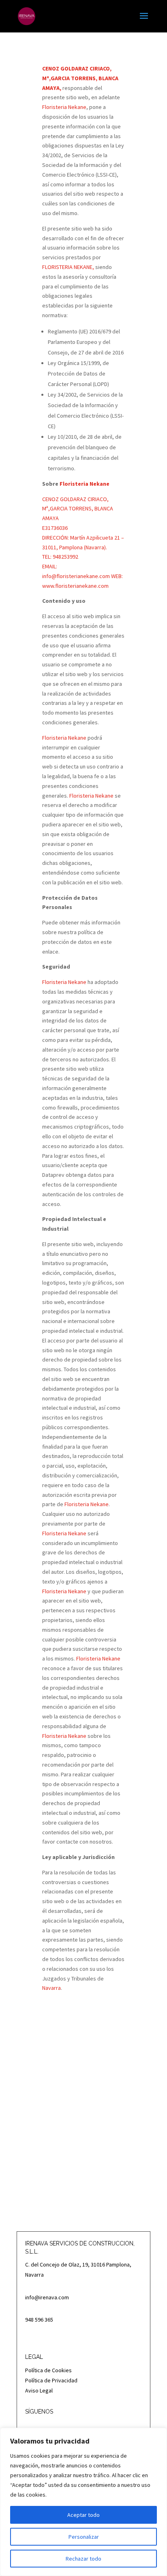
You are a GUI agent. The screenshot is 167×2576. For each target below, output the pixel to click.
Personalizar (84, 2537)
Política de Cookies (48, 2370)
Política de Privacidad (51, 2380)
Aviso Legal (39, 2390)
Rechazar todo (83, 2559)
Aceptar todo (83, 2515)
